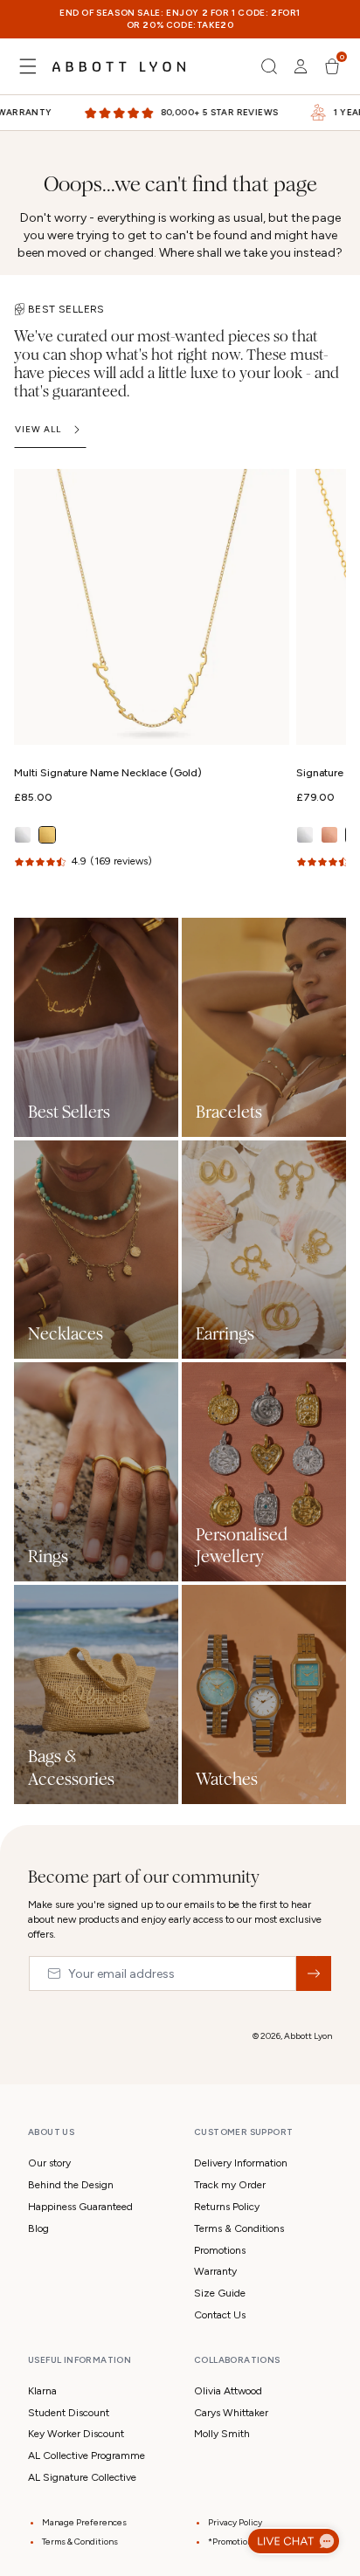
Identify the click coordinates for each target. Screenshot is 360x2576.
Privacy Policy (235, 2522)
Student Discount (69, 2413)
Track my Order (230, 2185)
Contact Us (220, 2315)
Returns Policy (227, 2207)
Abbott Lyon (308, 2036)
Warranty (215, 2271)
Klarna (42, 2391)
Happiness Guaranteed (80, 2207)
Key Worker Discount (76, 2434)
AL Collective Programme (87, 2455)
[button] (28, 66)
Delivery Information (241, 2163)
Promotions (220, 2250)
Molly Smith (222, 2434)
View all (38, 429)
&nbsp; (314, 1973)
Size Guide (220, 2293)
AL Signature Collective (82, 2477)
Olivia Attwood (228, 2391)
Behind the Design (71, 2185)
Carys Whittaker (231, 2413)
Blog (38, 2228)
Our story (49, 2163)
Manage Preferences (84, 2522)
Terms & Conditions (239, 2228)
